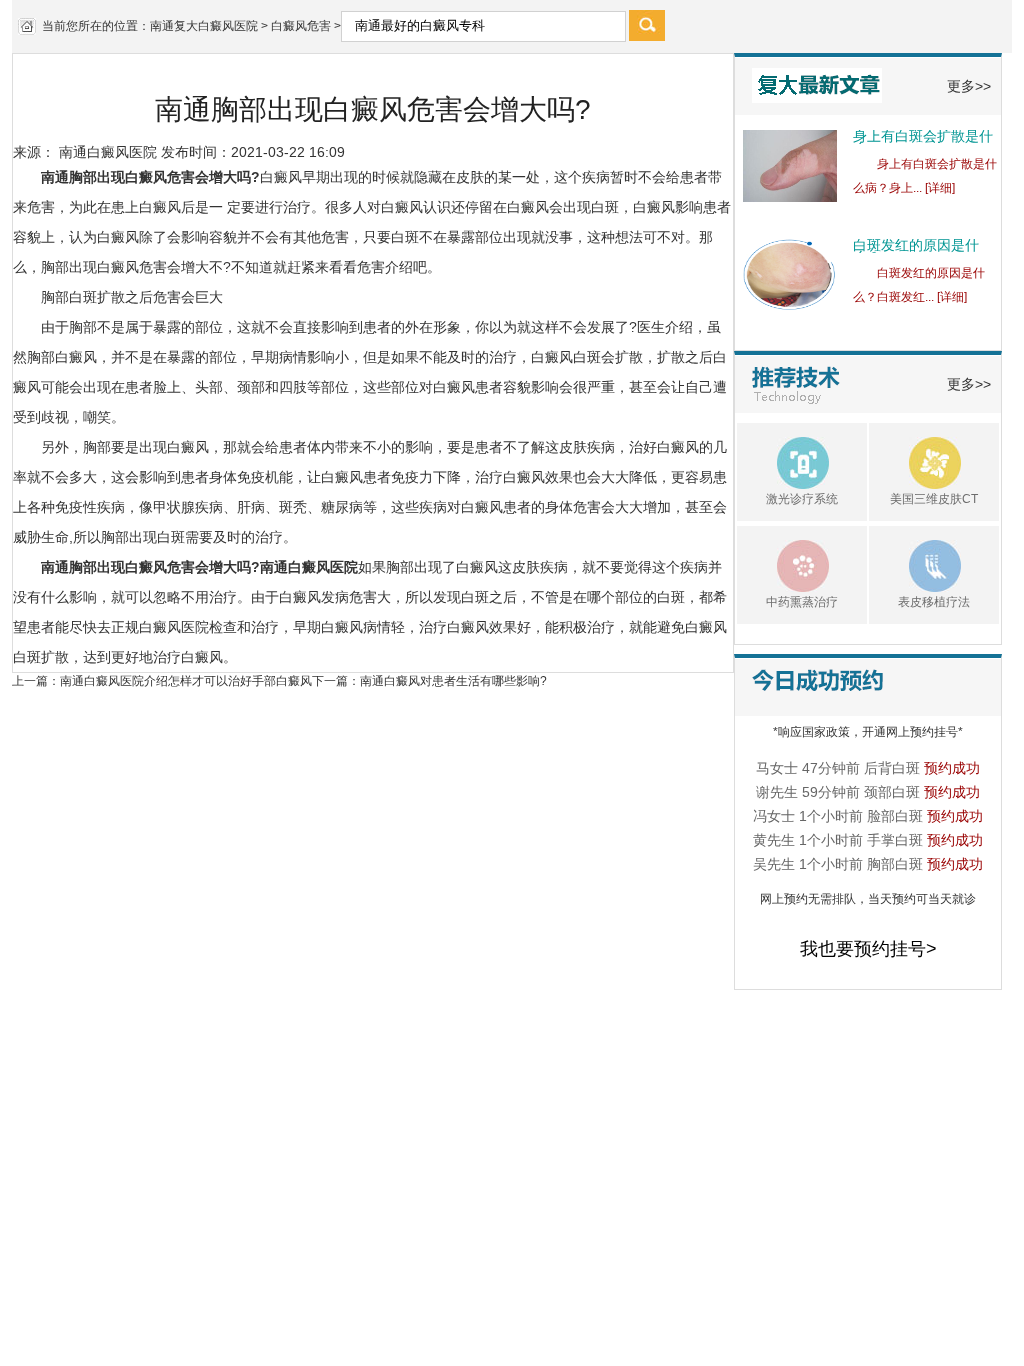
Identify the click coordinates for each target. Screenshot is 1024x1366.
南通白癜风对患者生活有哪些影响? (453, 681)
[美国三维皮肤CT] (915, 460)
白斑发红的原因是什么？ (916, 251)
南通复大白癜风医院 (204, 26)
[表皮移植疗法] (915, 563)
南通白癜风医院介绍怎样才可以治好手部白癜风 (186, 681)
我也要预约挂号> (868, 949)
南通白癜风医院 (108, 152)
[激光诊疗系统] (783, 460)
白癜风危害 (301, 26)
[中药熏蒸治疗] (783, 563)
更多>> (969, 86)
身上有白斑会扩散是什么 (923, 142)
